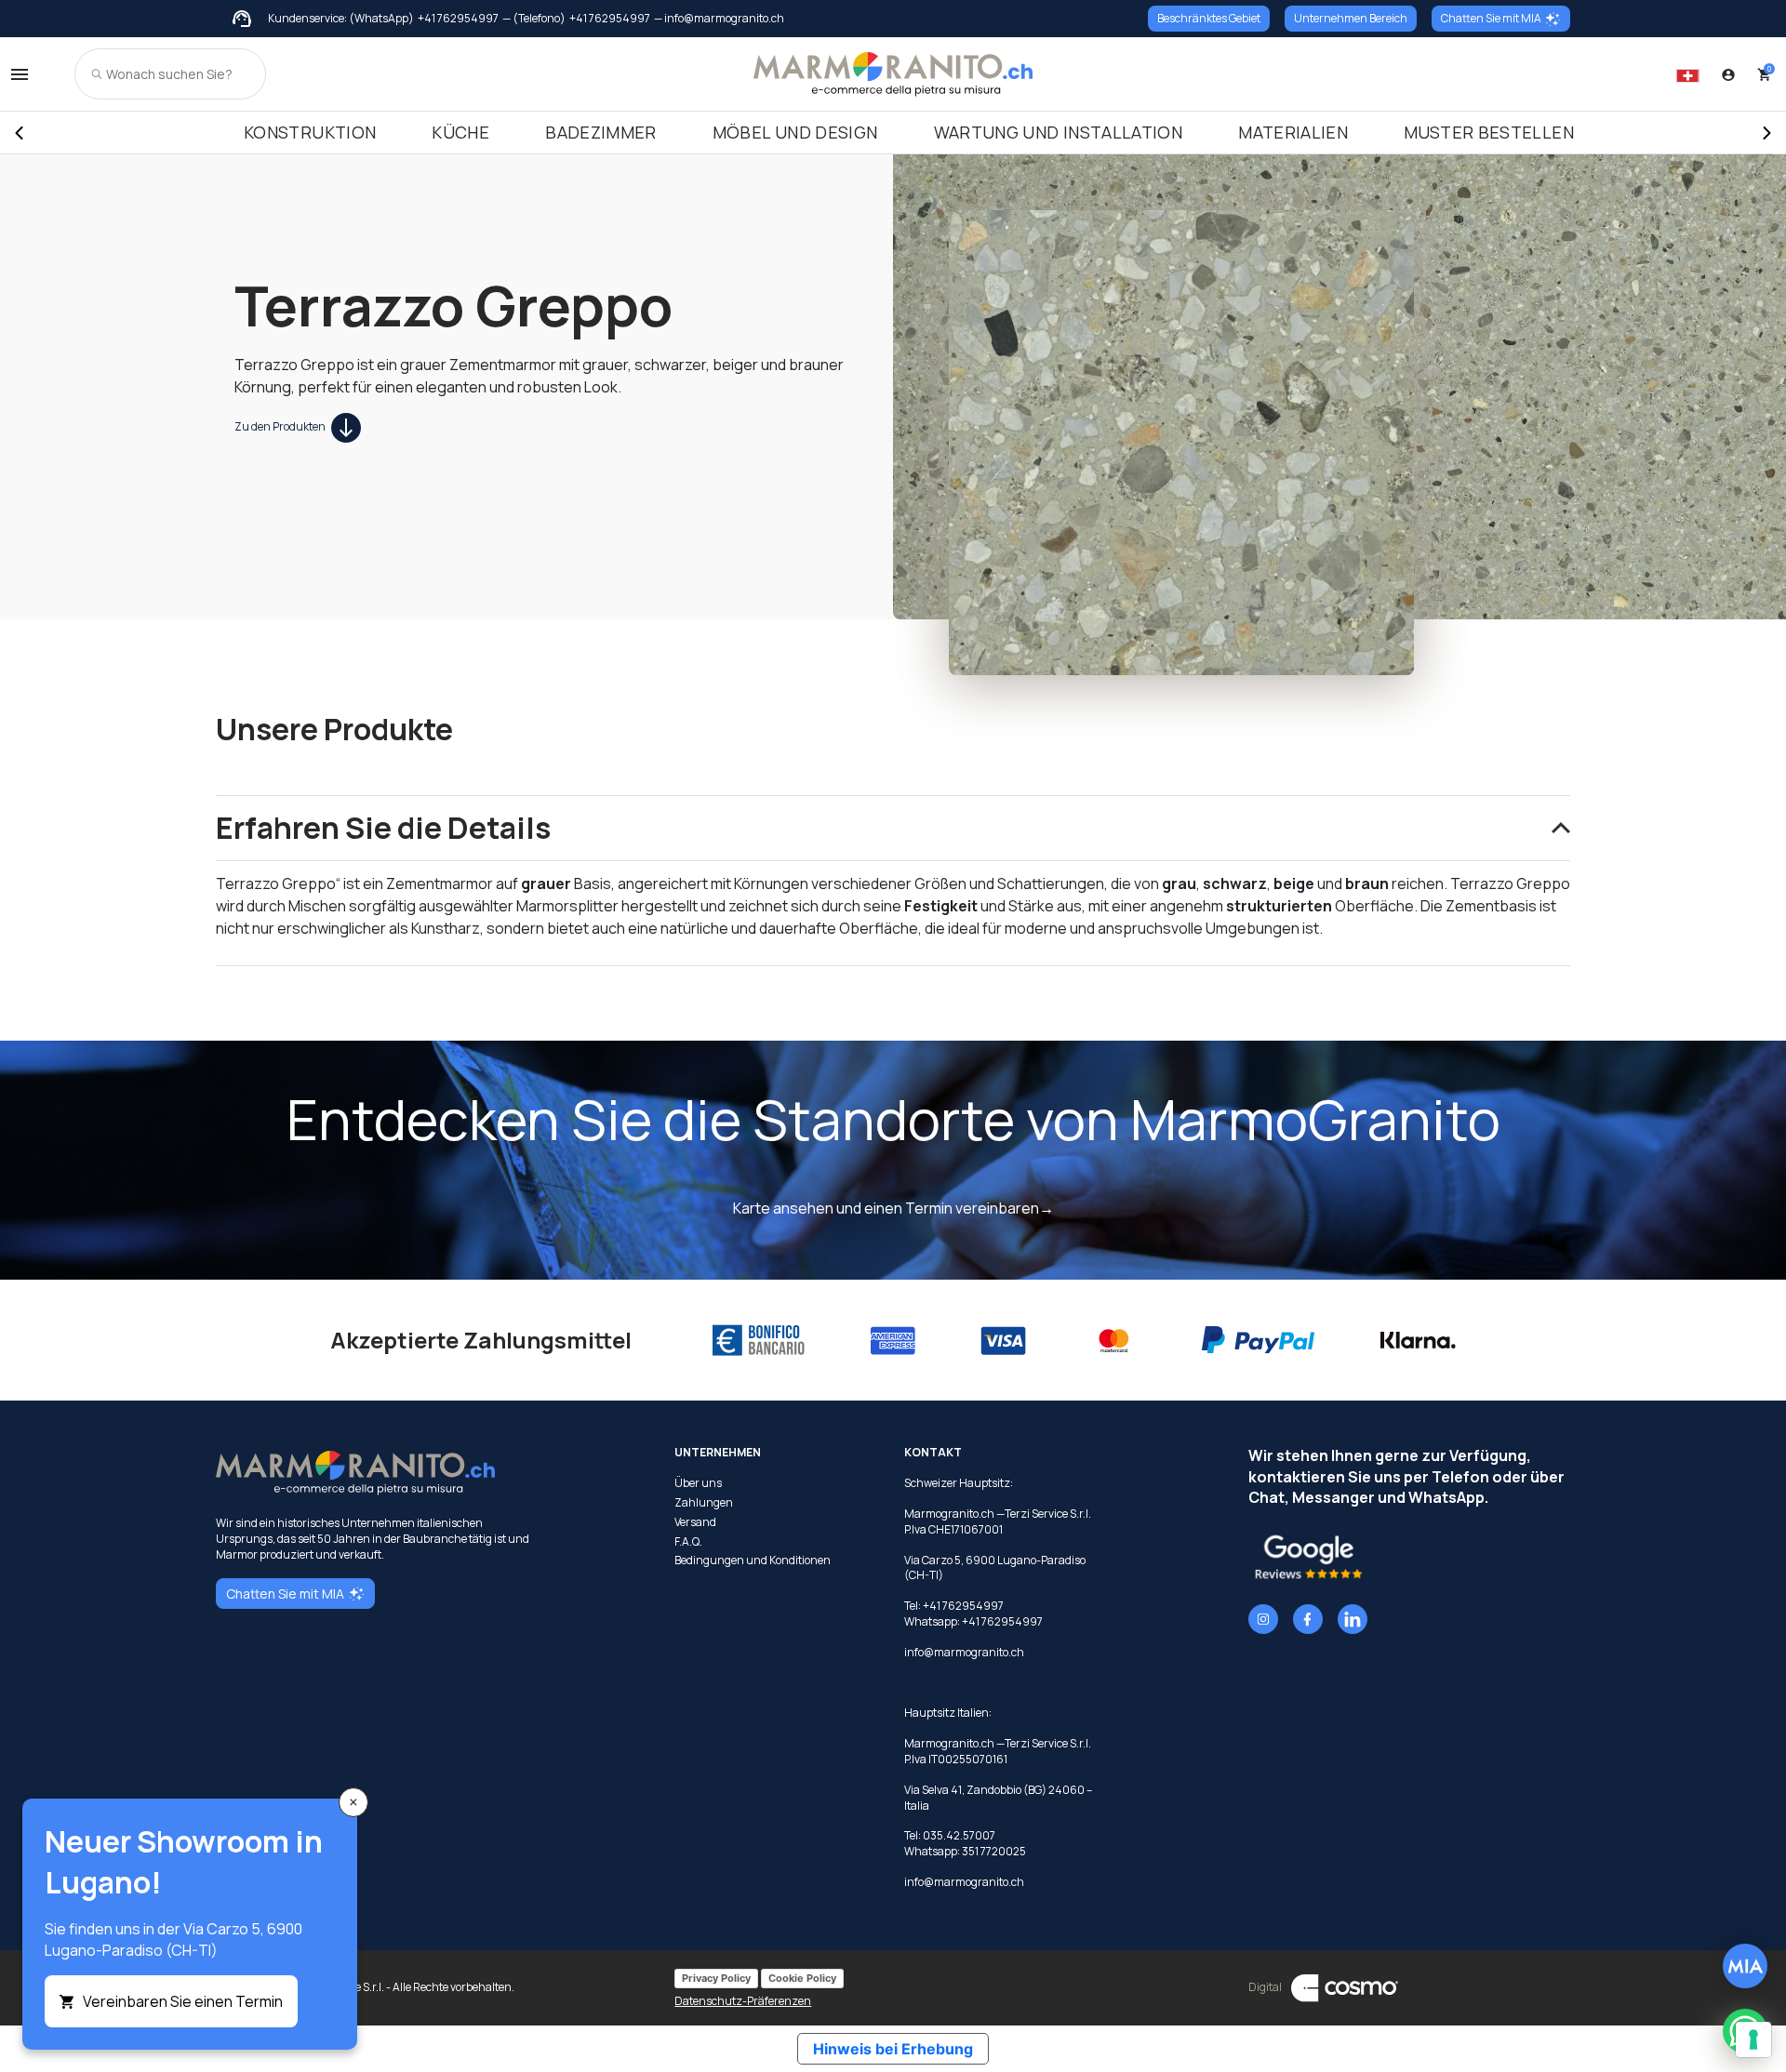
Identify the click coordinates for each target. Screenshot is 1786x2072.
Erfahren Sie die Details (383, 828)
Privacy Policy (716, 1978)
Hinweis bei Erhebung (893, 2049)
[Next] (1767, 133)
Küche (460, 132)
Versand (695, 1522)
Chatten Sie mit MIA (1491, 18)
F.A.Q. (688, 1542)
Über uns (698, 1483)
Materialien (1293, 132)
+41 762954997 (458, 19)
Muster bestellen (1489, 132)
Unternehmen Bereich (1351, 18)
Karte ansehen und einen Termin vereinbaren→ (893, 1208)
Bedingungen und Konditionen (753, 1561)
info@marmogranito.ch (964, 1652)
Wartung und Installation (1059, 132)
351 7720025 (994, 1851)
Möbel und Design (795, 132)
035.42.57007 (959, 1835)
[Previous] (19, 133)
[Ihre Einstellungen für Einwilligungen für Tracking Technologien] (1753, 2039)
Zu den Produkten (281, 426)
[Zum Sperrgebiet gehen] (1728, 74)
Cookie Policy (802, 1978)
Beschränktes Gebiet (1209, 18)
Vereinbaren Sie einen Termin (183, 2001)
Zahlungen (704, 1503)
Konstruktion (310, 132)
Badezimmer (601, 132)
